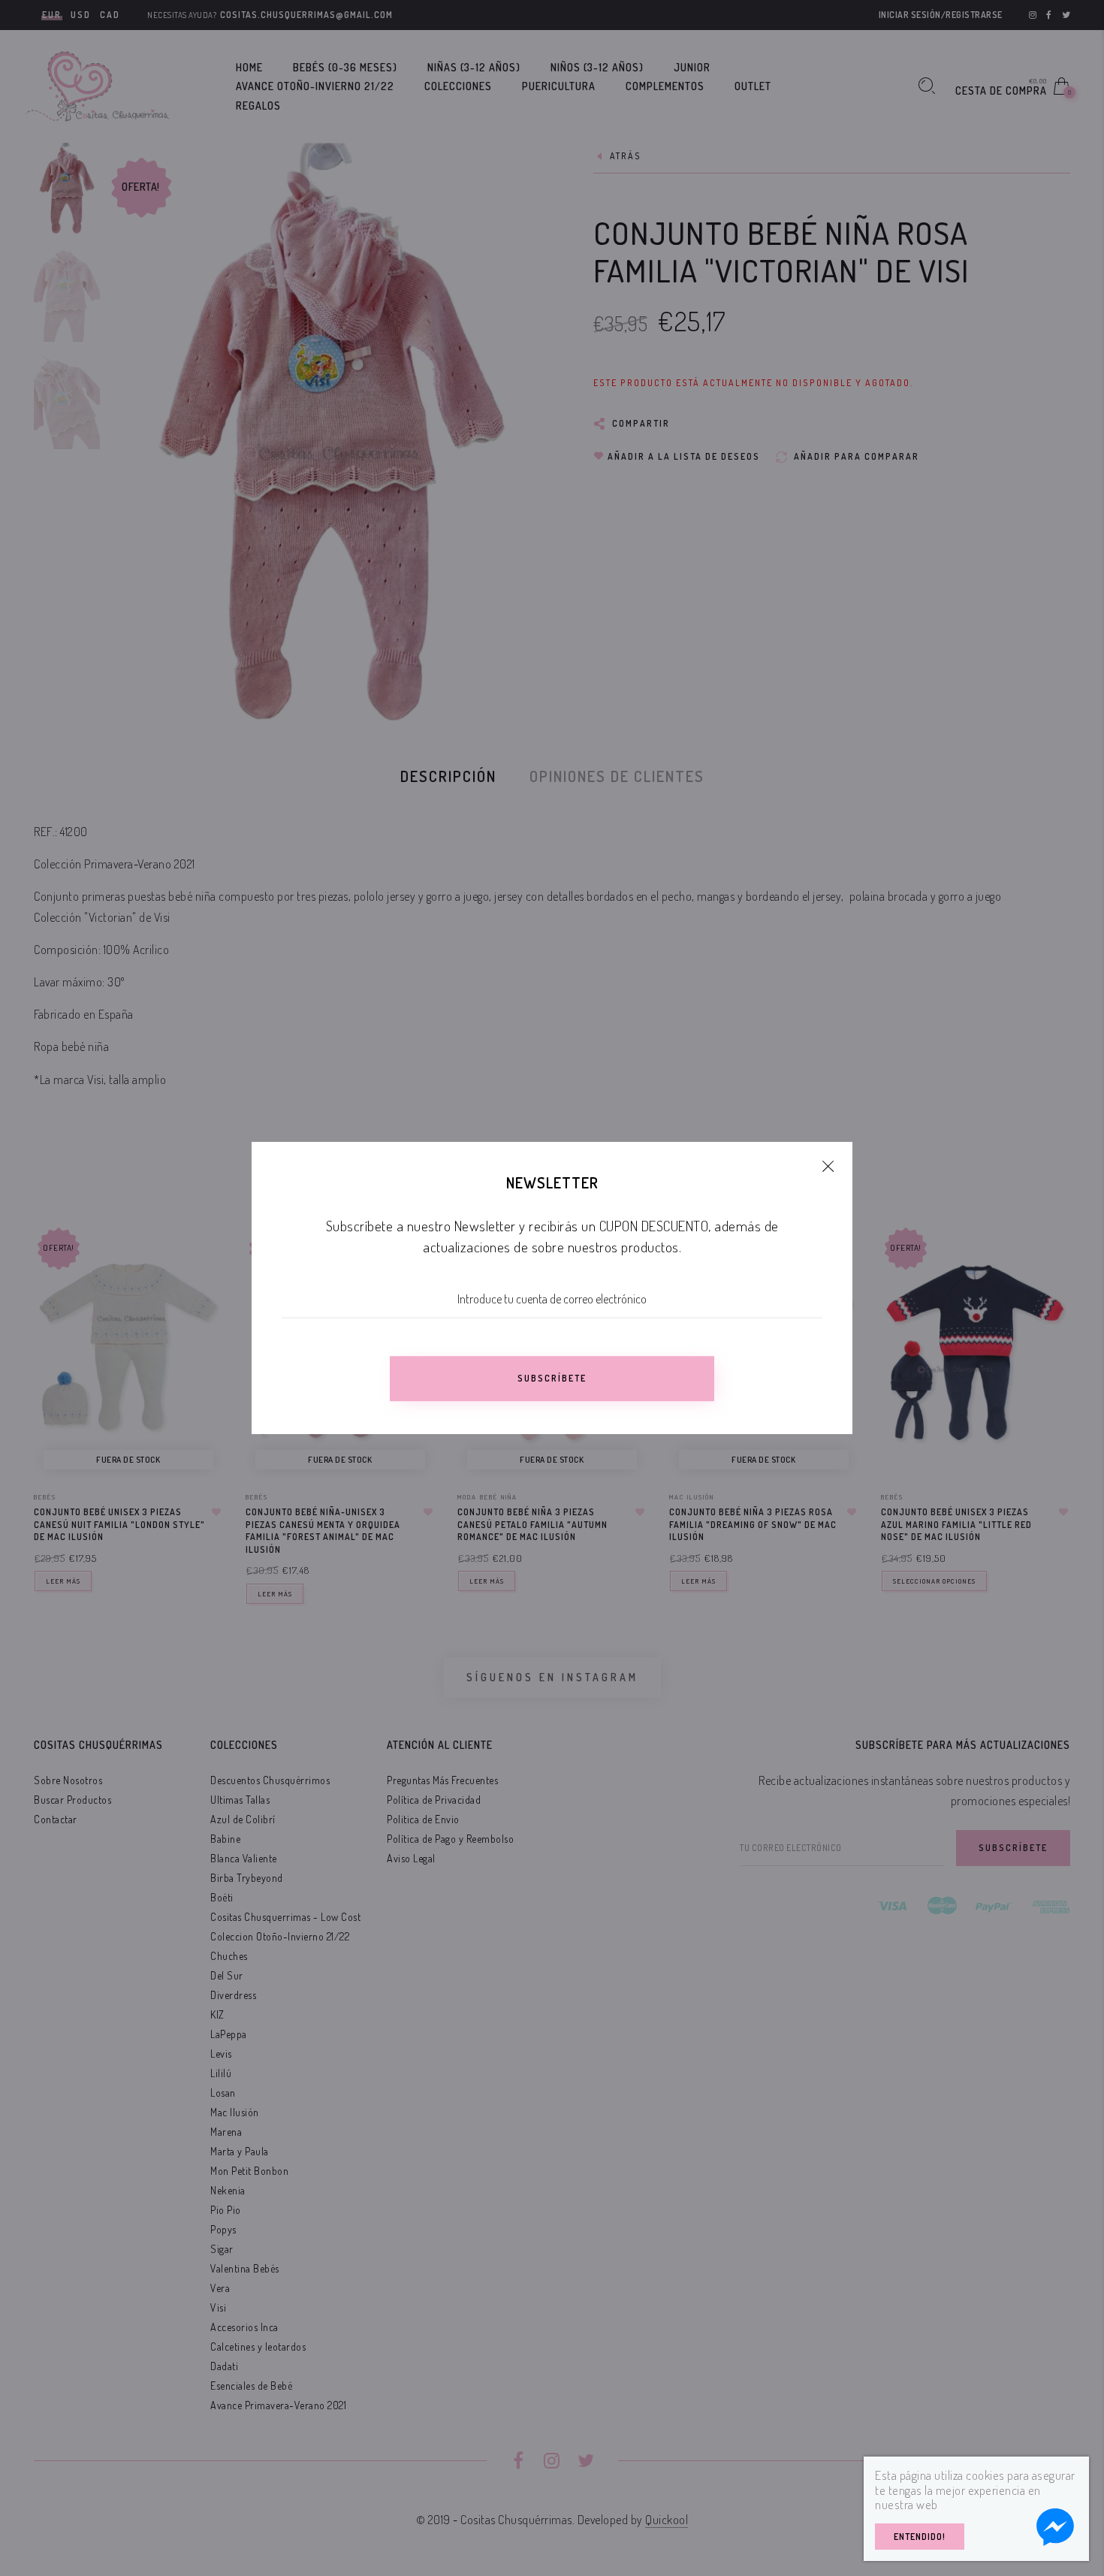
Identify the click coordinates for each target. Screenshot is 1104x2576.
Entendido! (920, 2537)
